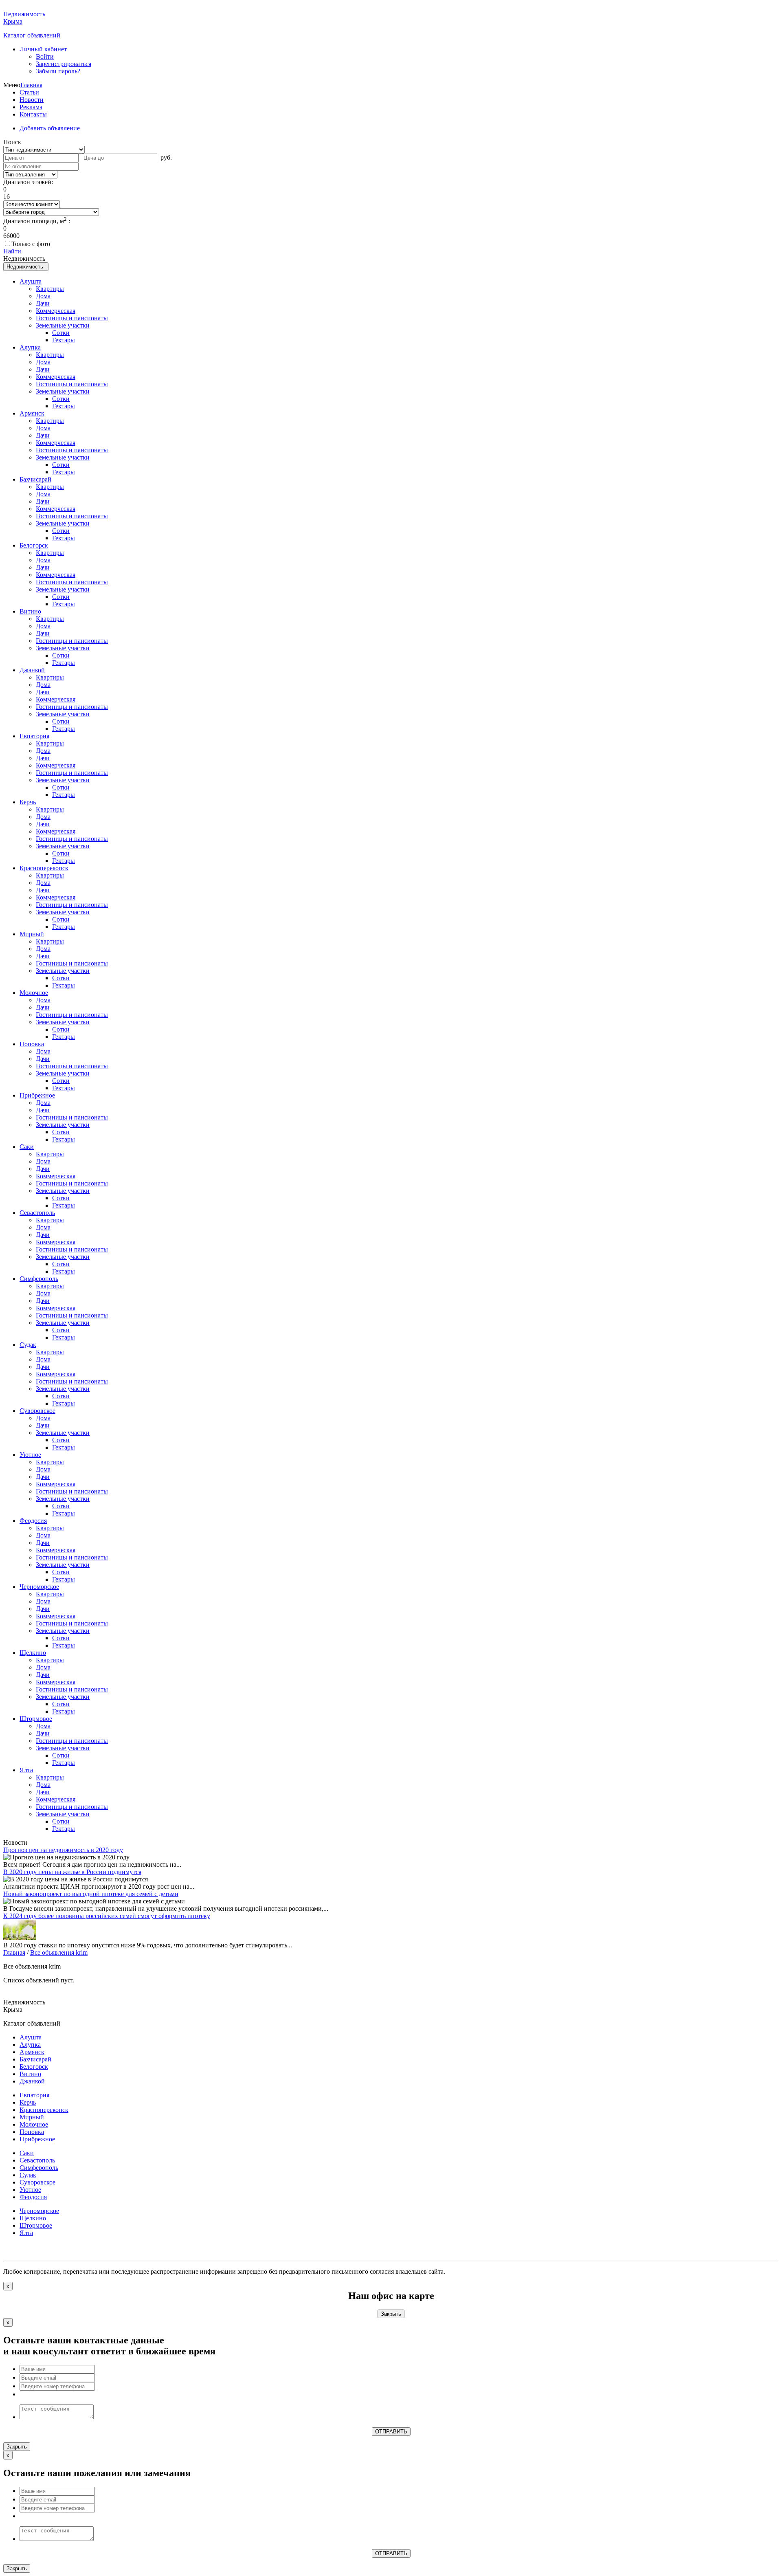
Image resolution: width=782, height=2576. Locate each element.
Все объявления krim (59, 1952)
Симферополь (39, 1279)
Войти (45, 56)
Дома (43, 296)
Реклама (31, 107)
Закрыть (391, 2314)
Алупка (30, 347)
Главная (31, 85)
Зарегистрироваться (64, 64)
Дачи (43, 303)
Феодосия (33, 1521)
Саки (27, 1147)
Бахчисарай (35, 479)
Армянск (32, 413)
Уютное (30, 1455)
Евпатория (34, 736)
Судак (28, 1345)
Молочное (34, 993)
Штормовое (36, 1719)
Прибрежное (37, 1095)
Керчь (28, 802)
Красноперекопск (44, 868)
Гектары (64, 340)
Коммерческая (56, 311)
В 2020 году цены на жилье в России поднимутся (72, 1872)
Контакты (33, 114)
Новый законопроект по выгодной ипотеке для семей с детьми (91, 1894)
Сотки (61, 333)
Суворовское (37, 1411)
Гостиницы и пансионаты (72, 318)
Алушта (31, 281)
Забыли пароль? (58, 71)
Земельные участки (63, 325)
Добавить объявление (50, 128)
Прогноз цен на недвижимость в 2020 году (63, 1850)
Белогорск (34, 545)
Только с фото (31, 244)
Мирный (32, 934)
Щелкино (33, 1653)
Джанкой (32, 670)
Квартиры (50, 289)
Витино (30, 611)
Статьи (29, 92)
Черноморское (39, 1587)
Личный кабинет (43, 49)
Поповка (32, 1044)
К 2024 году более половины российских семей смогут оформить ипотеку (107, 1916)
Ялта (26, 1770)
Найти (12, 251)
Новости (32, 100)
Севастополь (37, 1213)
